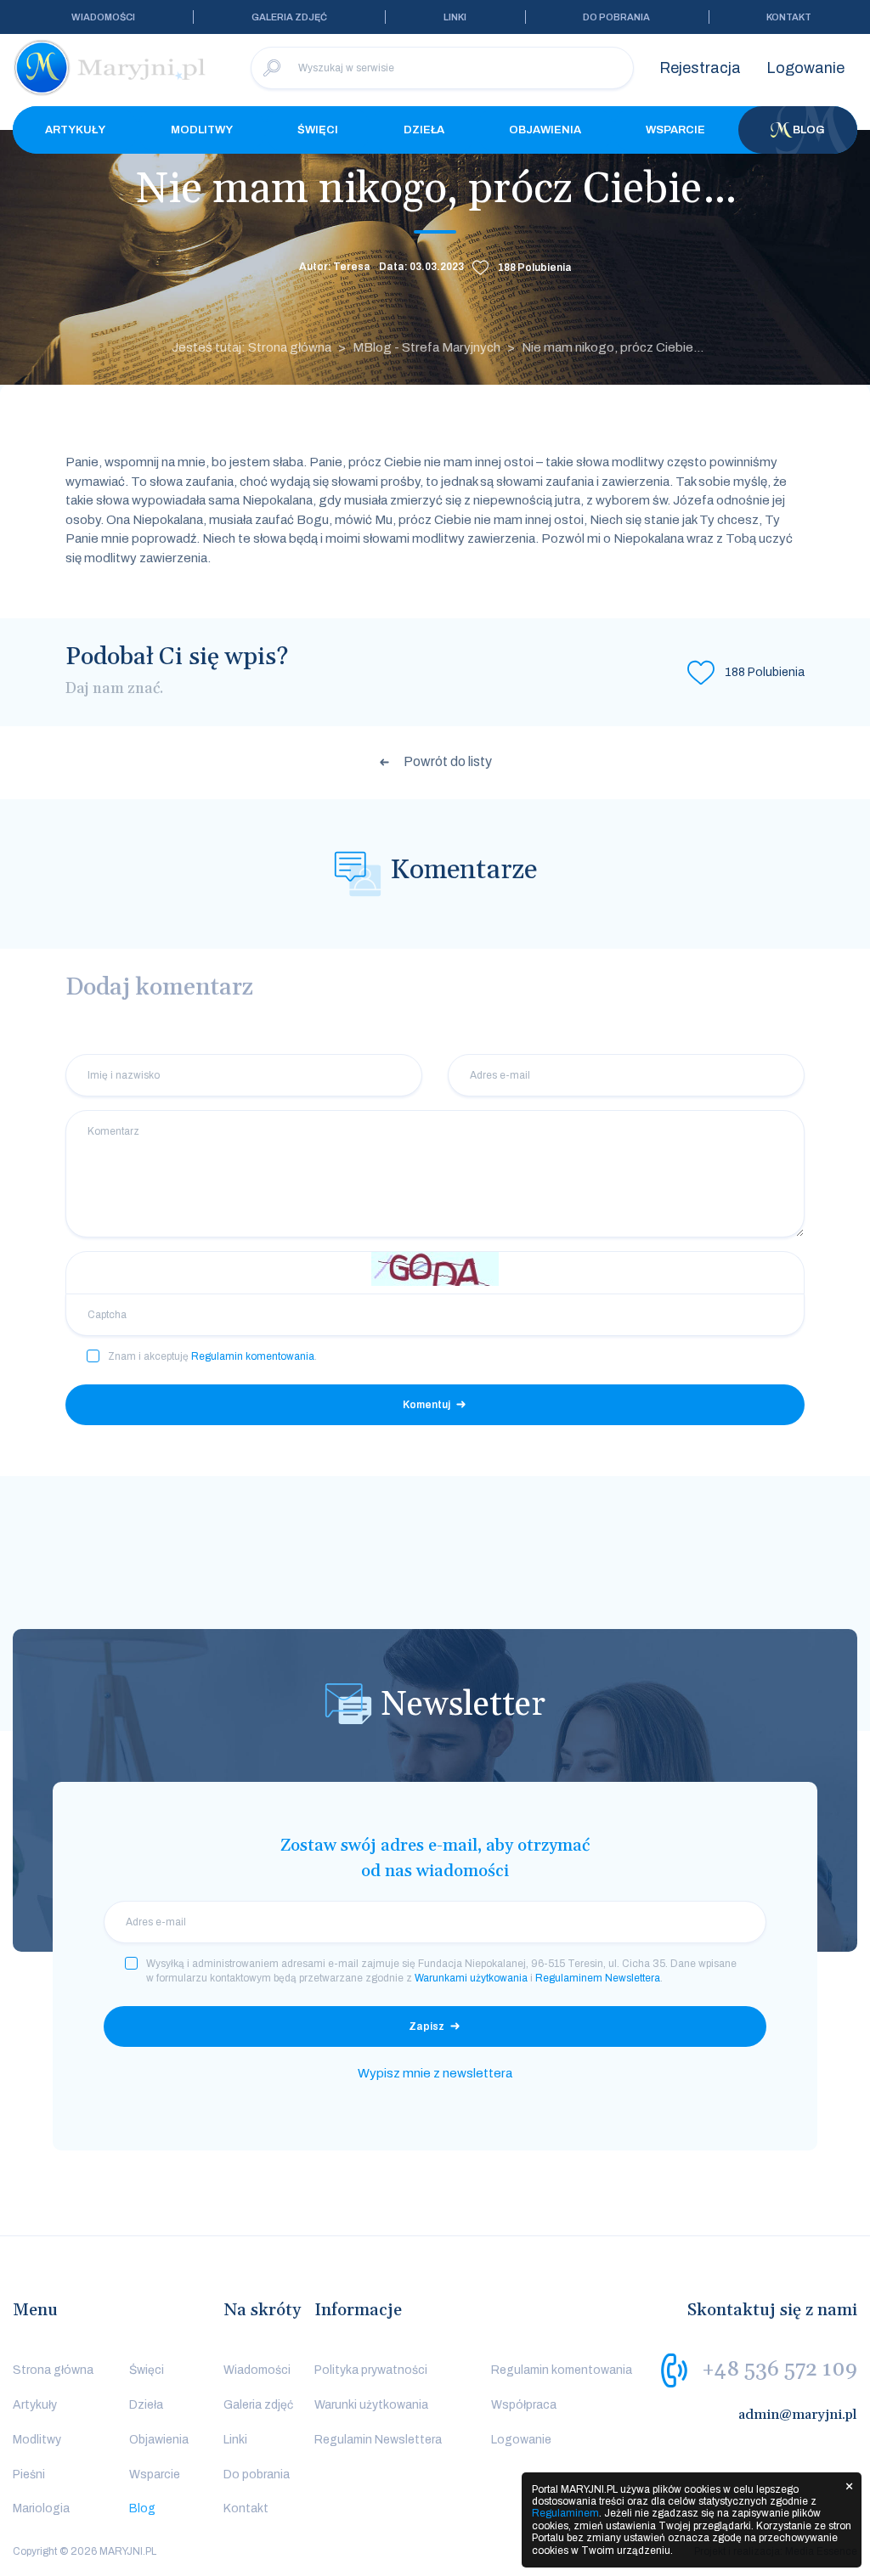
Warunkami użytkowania (471, 1978)
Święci (318, 130)
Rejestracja (700, 68)
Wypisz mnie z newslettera (435, 2073)
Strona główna (53, 2370)
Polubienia (535, 268)
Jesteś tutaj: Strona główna (251, 347)
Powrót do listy (448, 761)
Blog (809, 130)
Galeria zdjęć (289, 17)
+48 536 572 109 (780, 2370)
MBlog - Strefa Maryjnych (427, 347)
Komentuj (427, 1405)
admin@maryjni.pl (798, 2415)
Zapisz (427, 2026)
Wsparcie (675, 130)
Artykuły (75, 130)
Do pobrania (616, 17)
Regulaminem (565, 2513)
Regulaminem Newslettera (598, 1978)
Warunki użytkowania (371, 2405)
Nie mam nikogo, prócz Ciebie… (613, 347)
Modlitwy (202, 130)
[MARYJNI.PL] (110, 68)
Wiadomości (103, 17)
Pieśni (29, 2475)
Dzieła (424, 130)
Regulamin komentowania (253, 1356)
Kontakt (789, 17)
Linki (455, 17)
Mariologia (41, 2508)
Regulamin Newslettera (378, 2440)
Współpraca (524, 2405)
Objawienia (545, 130)
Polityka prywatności (371, 2370)
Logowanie (805, 68)
